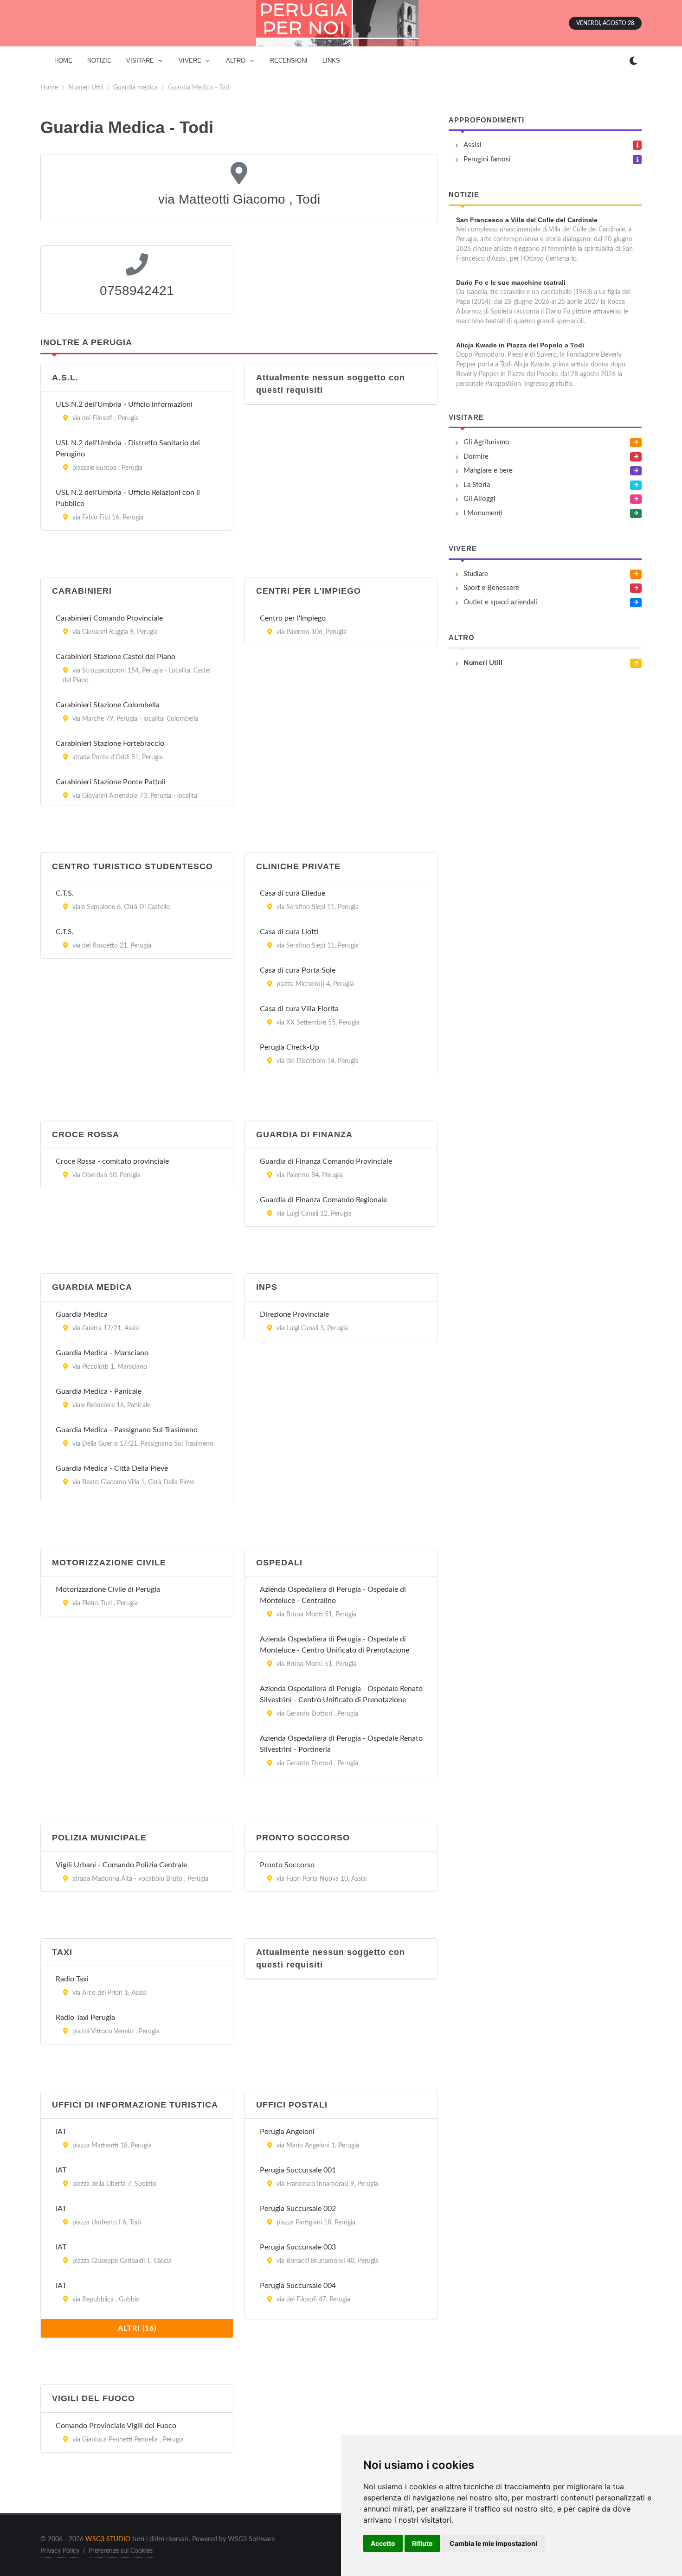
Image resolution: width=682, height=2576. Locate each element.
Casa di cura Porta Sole (298, 970)
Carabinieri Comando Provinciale (109, 618)
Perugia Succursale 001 (298, 2170)
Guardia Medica (82, 1314)
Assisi (473, 145)
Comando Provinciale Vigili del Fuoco (116, 2426)
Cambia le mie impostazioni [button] (493, 2543)
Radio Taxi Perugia (85, 2018)
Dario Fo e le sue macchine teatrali (511, 282)
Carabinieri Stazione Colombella (108, 705)
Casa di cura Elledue (293, 893)
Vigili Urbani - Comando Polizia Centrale (121, 1865)
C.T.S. (65, 893)
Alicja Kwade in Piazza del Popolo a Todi (520, 345)
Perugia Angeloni (287, 2132)
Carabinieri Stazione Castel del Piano (116, 657)
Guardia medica (135, 87)
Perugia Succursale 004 (298, 2286)
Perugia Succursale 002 (298, 2209)
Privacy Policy (60, 2551)
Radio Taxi (72, 1979)
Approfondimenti (486, 120)
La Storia (477, 485)
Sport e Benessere (491, 588)
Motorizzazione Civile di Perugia (108, 1589)
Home (49, 87)
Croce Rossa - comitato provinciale (112, 1161)
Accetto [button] (383, 2543)
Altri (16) (137, 2328)
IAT (61, 2132)
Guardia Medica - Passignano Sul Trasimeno (127, 1430)
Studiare (476, 574)
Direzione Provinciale (294, 1314)
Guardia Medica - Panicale (99, 1391)
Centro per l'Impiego (293, 618)
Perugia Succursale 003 (298, 2247)
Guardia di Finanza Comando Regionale (323, 1200)
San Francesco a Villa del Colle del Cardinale (527, 220)
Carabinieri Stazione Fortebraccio (110, 743)
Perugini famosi (487, 159)
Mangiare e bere (488, 471)
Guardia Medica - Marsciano (102, 1353)
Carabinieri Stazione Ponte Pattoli (111, 782)
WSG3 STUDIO (108, 2539)
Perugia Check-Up (290, 1047)
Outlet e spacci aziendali (500, 602)
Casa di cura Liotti (289, 932)
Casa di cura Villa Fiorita (299, 1009)
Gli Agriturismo (486, 442)
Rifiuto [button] (422, 2543)
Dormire (476, 457)
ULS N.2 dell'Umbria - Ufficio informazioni (124, 404)
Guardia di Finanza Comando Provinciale (326, 1161)
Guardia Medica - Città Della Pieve (112, 1468)
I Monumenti (483, 513)
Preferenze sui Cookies (121, 2551)
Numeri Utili (86, 87)
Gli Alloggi (479, 499)
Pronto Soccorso (287, 1865)
